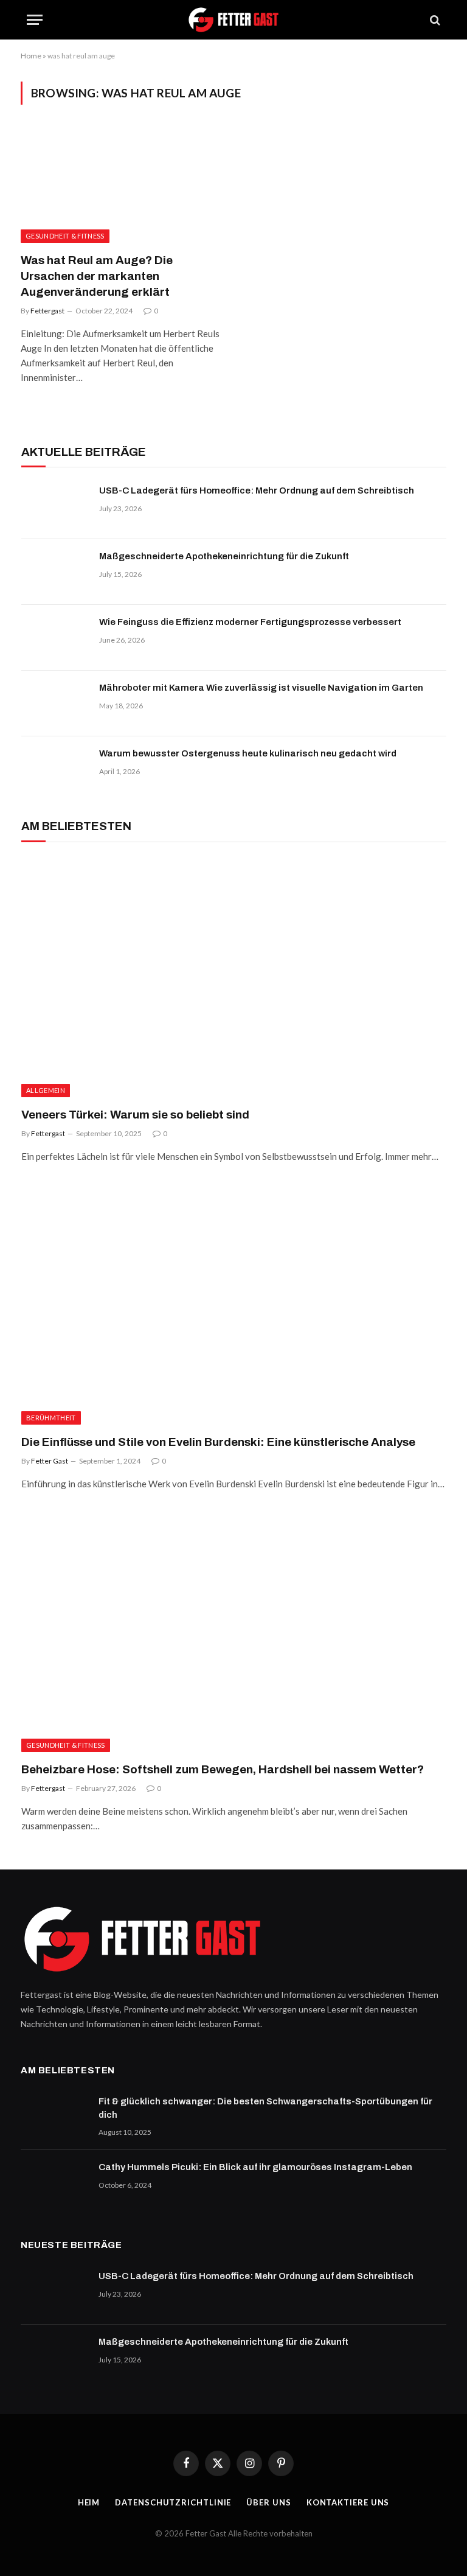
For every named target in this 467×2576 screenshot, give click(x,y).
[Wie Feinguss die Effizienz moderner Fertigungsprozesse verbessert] (55, 638)
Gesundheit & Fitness (65, 236)
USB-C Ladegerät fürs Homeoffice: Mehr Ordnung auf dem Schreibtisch (257, 490)
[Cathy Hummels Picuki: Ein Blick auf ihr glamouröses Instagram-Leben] (54, 2183)
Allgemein (46, 1090)
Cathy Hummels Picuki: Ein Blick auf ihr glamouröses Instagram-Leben (255, 2167)
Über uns (268, 2502)
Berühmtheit (51, 1418)
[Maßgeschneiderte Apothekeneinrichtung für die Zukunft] (55, 572)
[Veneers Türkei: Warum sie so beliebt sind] (234, 978)
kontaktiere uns (348, 2502)
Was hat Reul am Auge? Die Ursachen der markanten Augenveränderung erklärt (97, 276)
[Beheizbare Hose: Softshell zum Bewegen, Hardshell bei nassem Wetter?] (234, 1632)
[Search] (434, 20)
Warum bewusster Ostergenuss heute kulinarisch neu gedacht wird (248, 753)
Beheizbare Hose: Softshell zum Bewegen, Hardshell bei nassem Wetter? (223, 1769)
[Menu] (35, 20)
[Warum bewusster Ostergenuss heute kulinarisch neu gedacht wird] (55, 769)
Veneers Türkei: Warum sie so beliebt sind (135, 1115)
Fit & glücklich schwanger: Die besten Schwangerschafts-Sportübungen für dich (265, 2108)
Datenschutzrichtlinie (173, 2502)
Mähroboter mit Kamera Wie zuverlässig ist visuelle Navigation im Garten (261, 688)
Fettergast (47, 311)
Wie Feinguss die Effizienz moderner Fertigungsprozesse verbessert (250, 622)
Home (31, 56)
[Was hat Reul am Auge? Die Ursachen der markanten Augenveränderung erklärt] (122, 186)
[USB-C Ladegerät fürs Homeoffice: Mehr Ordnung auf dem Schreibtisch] (55, 506)
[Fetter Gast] (233, 20)
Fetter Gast (50, 1461)
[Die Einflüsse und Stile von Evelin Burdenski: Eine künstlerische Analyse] (234, 1305)
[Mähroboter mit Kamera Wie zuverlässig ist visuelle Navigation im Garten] (55, 703)
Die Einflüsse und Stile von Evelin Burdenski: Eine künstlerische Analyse (218, 1442)
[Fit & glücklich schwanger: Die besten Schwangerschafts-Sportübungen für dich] (54, 2117)
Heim (89, 2502)
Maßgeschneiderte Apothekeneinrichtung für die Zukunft (224, 556)
